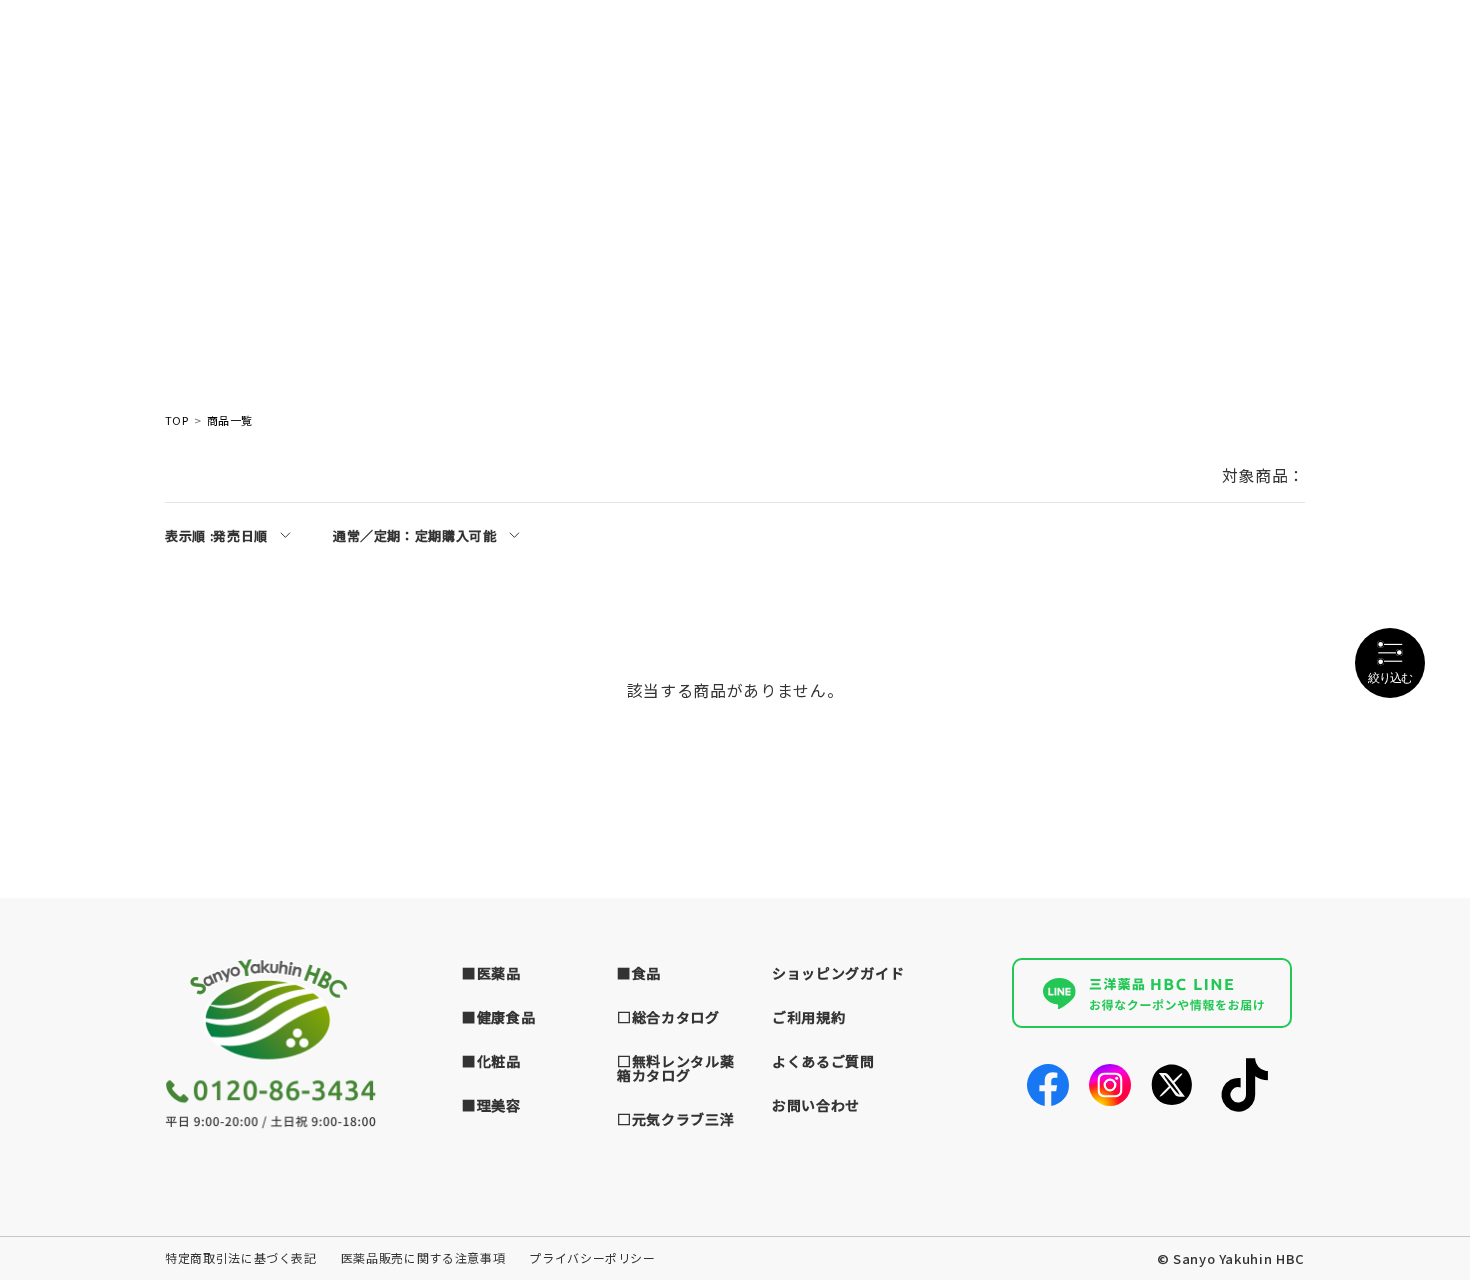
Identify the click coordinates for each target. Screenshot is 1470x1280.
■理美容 (491, 1105)
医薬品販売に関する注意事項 (423, 1257)
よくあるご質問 (823, 1061)
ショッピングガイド (838, 973)
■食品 (639, 973)
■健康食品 (499, 1017)
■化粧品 (491, 1061)
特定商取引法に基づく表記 (241, 1257)
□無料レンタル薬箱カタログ (676, 1068)
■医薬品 (491, 973)
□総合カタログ (668, 1017)
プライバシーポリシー (592, 1257)
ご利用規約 (809, 1017)
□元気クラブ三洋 (676, 1119)
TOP (176, 420)
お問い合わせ (816, 1105)
